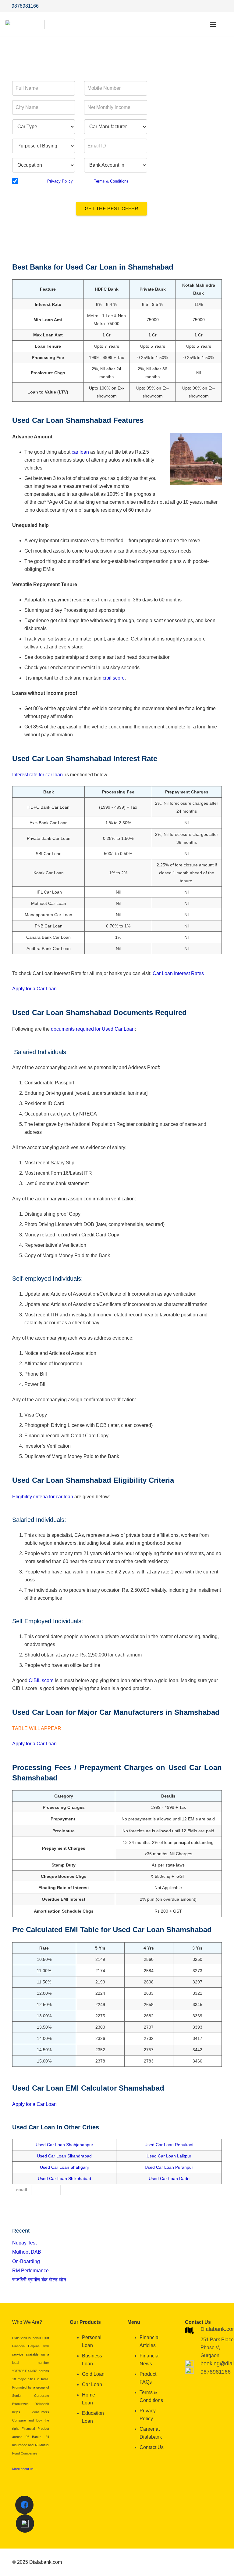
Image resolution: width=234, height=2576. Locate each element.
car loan (80, 452)
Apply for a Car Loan (34, 989)
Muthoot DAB (27, 2252)
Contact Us (152, 2447)
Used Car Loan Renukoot (169, 2145)
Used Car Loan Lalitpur (169, 2156)
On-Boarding (26, 2261)
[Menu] (213, 24)
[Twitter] (213, 6)
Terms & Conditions (111, 181)
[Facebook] (202, 6)
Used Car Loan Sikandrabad (64, 2156)
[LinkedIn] (224, 6)
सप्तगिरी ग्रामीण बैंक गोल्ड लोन (39, 2280)
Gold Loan (93, 2374)
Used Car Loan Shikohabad (64, 2179)
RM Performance (30, 2271)
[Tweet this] (53, 2190)
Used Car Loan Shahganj (64, 2167)
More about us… (25, 2469)
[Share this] (39, 2190)
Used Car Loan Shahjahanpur (64, 2145)
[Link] (25, 24)
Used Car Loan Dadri (169, 2179)
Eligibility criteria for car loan (43, 1497)
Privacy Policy (60, 181)
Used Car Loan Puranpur (169, 2167)
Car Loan (92, 2384)
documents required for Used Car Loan (92, 1029)
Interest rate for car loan (38, 775)
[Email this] (22, 2190)
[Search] (226, 25)
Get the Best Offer (112, 209)
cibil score (114, 678)
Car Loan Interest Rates (178, 973)
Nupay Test (24, 2243)
